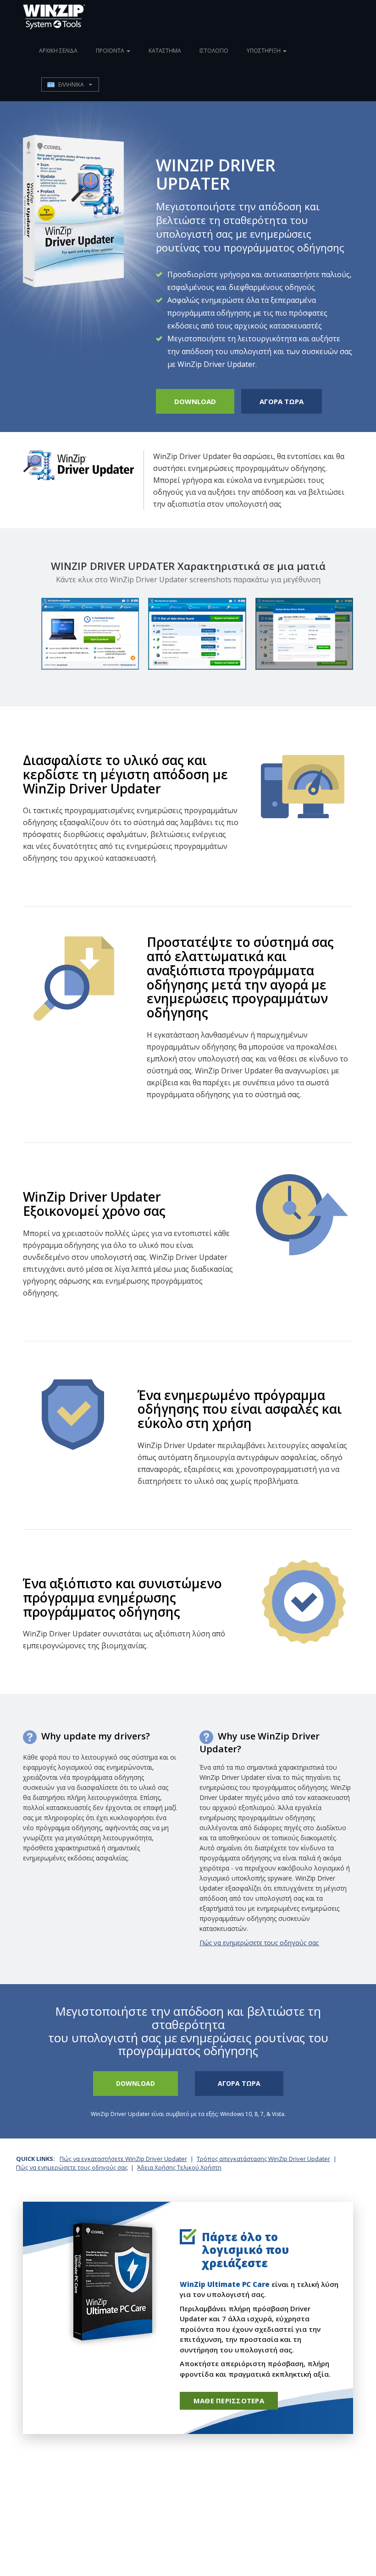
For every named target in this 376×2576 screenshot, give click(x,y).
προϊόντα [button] (111, 51)
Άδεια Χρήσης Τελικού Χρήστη (179, 2167)
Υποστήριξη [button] (264, 51)
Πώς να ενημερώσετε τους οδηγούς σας (259, 1943)
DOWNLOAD (195, 401)
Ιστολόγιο (214, 51)
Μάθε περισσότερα (229, 2401)
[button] (70, 85)
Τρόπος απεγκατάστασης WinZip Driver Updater (263, 2159)
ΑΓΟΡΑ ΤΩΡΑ (282, 401)
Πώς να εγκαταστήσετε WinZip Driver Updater (123, 2159)
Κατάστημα (165, 51)
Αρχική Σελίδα (58, 51)
